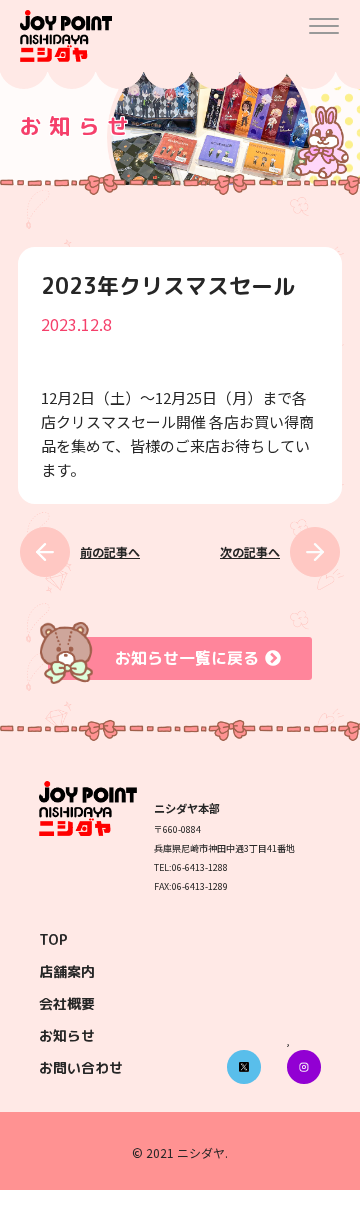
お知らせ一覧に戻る (187, 658)
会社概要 (67, 1003)
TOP (53, 939)
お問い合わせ (81, 1067)
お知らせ (67, 1035)
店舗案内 (67, 971)
